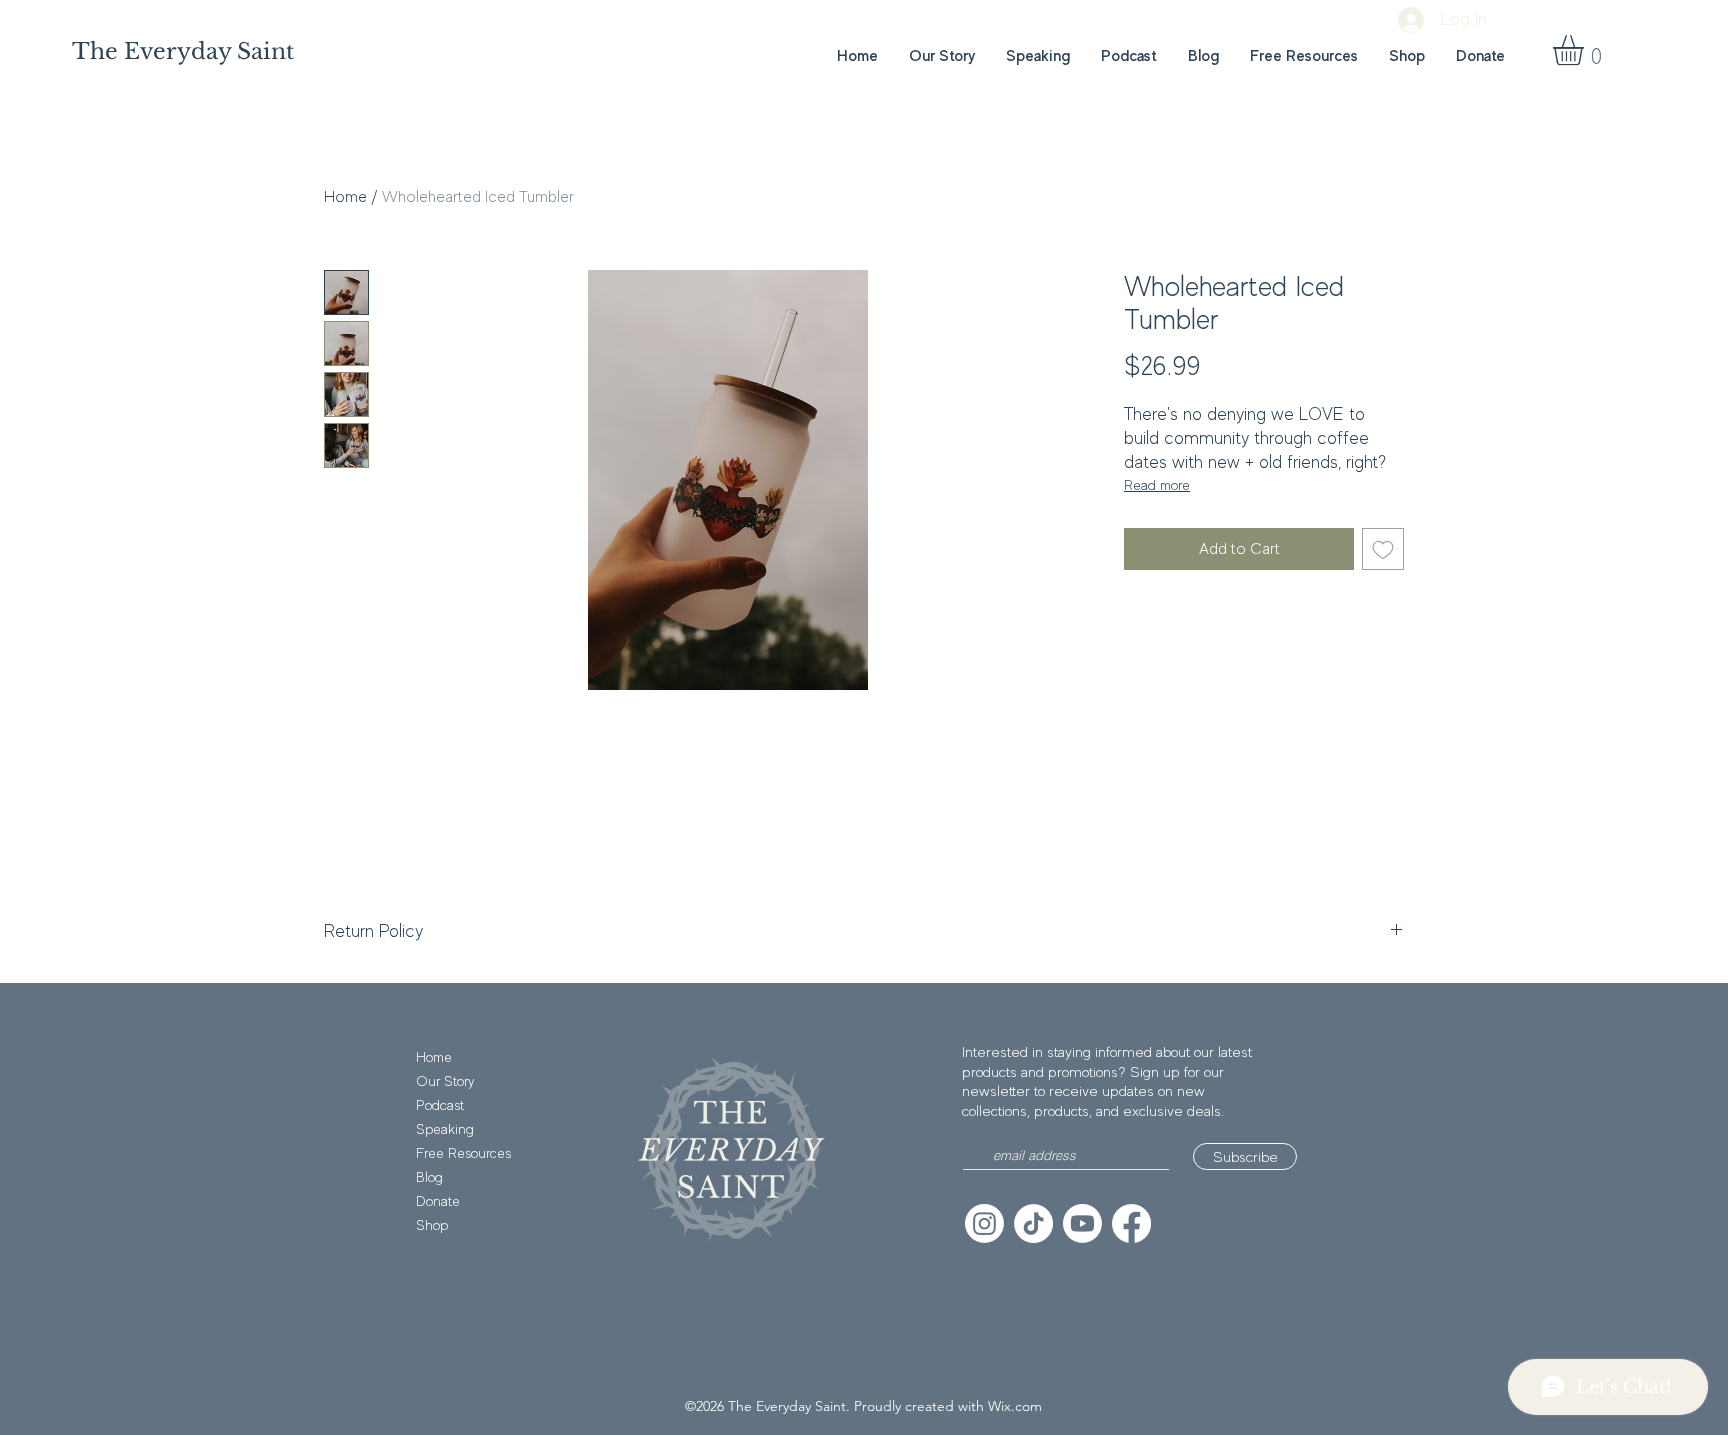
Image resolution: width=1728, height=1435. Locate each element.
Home (345, 197)
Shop (432, 1225)
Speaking (445, 1129)
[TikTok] (1033, 1223)
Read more (1157, 485)
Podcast (440, 1105)
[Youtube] (1082, 1223)
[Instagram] (984, 1223)
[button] (1586, 50)
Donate (438, 1201)
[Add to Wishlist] (1383, 549)
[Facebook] (1131, 1223)
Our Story (445, 1081)
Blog (429, 1177)
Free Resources (463, 1153)
